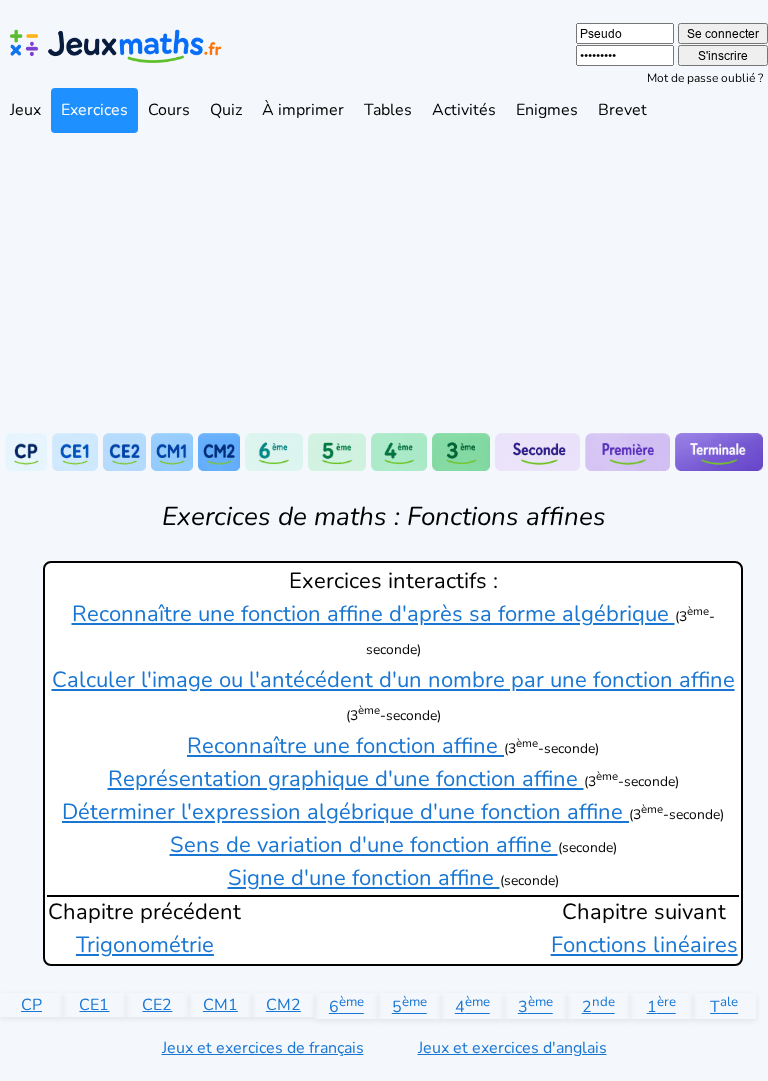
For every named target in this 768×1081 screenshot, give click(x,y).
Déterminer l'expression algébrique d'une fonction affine (345, 812)
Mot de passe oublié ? (705, 78)
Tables (388, 110)
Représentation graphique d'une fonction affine (346, 779)
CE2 (157, 1005)
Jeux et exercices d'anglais (512, 1048)
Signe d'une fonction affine (364, 878)
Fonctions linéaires (644, 945)
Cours (169, 110)
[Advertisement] (384, 283)
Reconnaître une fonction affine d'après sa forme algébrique (373, 614)
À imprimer (303, 110)
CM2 (283, 1005)
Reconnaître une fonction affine (345, 746)
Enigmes (547, 110)
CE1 (94, 1005)
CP (31, 1005)
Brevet (622, 110)
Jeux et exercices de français (263, 1048)
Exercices (94, 110)
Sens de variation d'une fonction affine (364, 845)
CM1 (220, 1005)
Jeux (25, 110)
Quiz (226, 110)
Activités (464, 110)
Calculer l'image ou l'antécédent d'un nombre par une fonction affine (393, 680)
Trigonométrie (145, 945)
